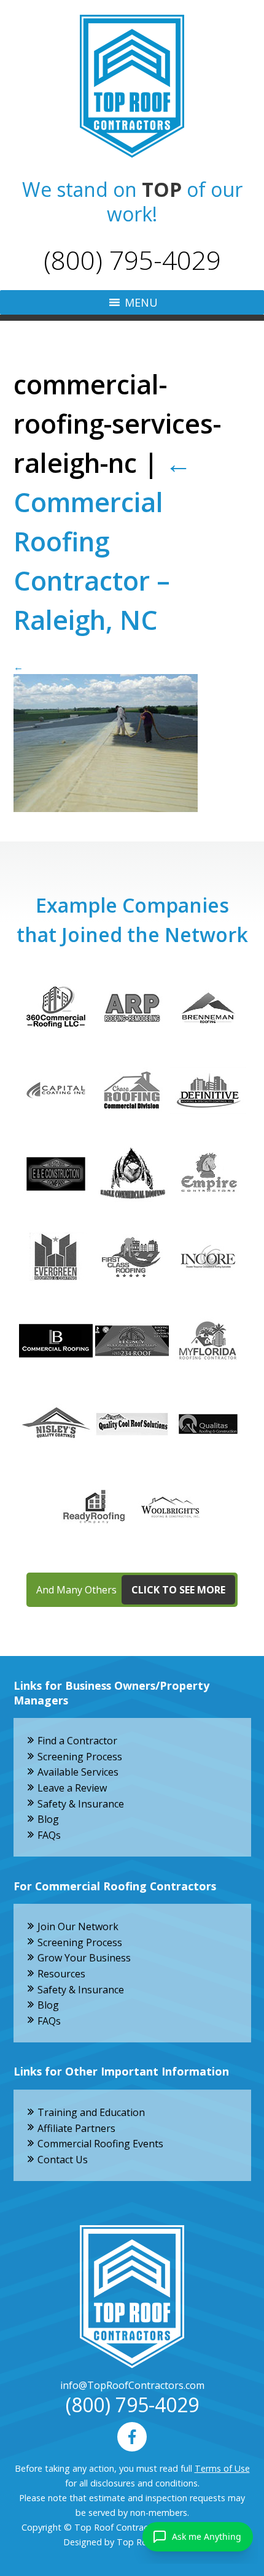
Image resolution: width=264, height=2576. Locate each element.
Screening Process (80, 1757)
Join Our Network (78, 1926)
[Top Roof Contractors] (132, 86)
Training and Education (91, 2112)
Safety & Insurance (81, 1804)
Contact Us (63, 2160)
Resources (61, 1974)
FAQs (49, 1835)
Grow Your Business (84, 1958)
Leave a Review (72, 1788)
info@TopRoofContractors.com (132, 2385)
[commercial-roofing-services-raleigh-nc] (132, 736)
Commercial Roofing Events (100, 2144)
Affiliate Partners (76, 2128)
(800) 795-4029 (132, 260)
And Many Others (131, 1590)
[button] (141, 302)
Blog (48, 1819)
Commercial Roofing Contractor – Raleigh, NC (103, 541)
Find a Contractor (77, 1741)
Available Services (78, 1772)
